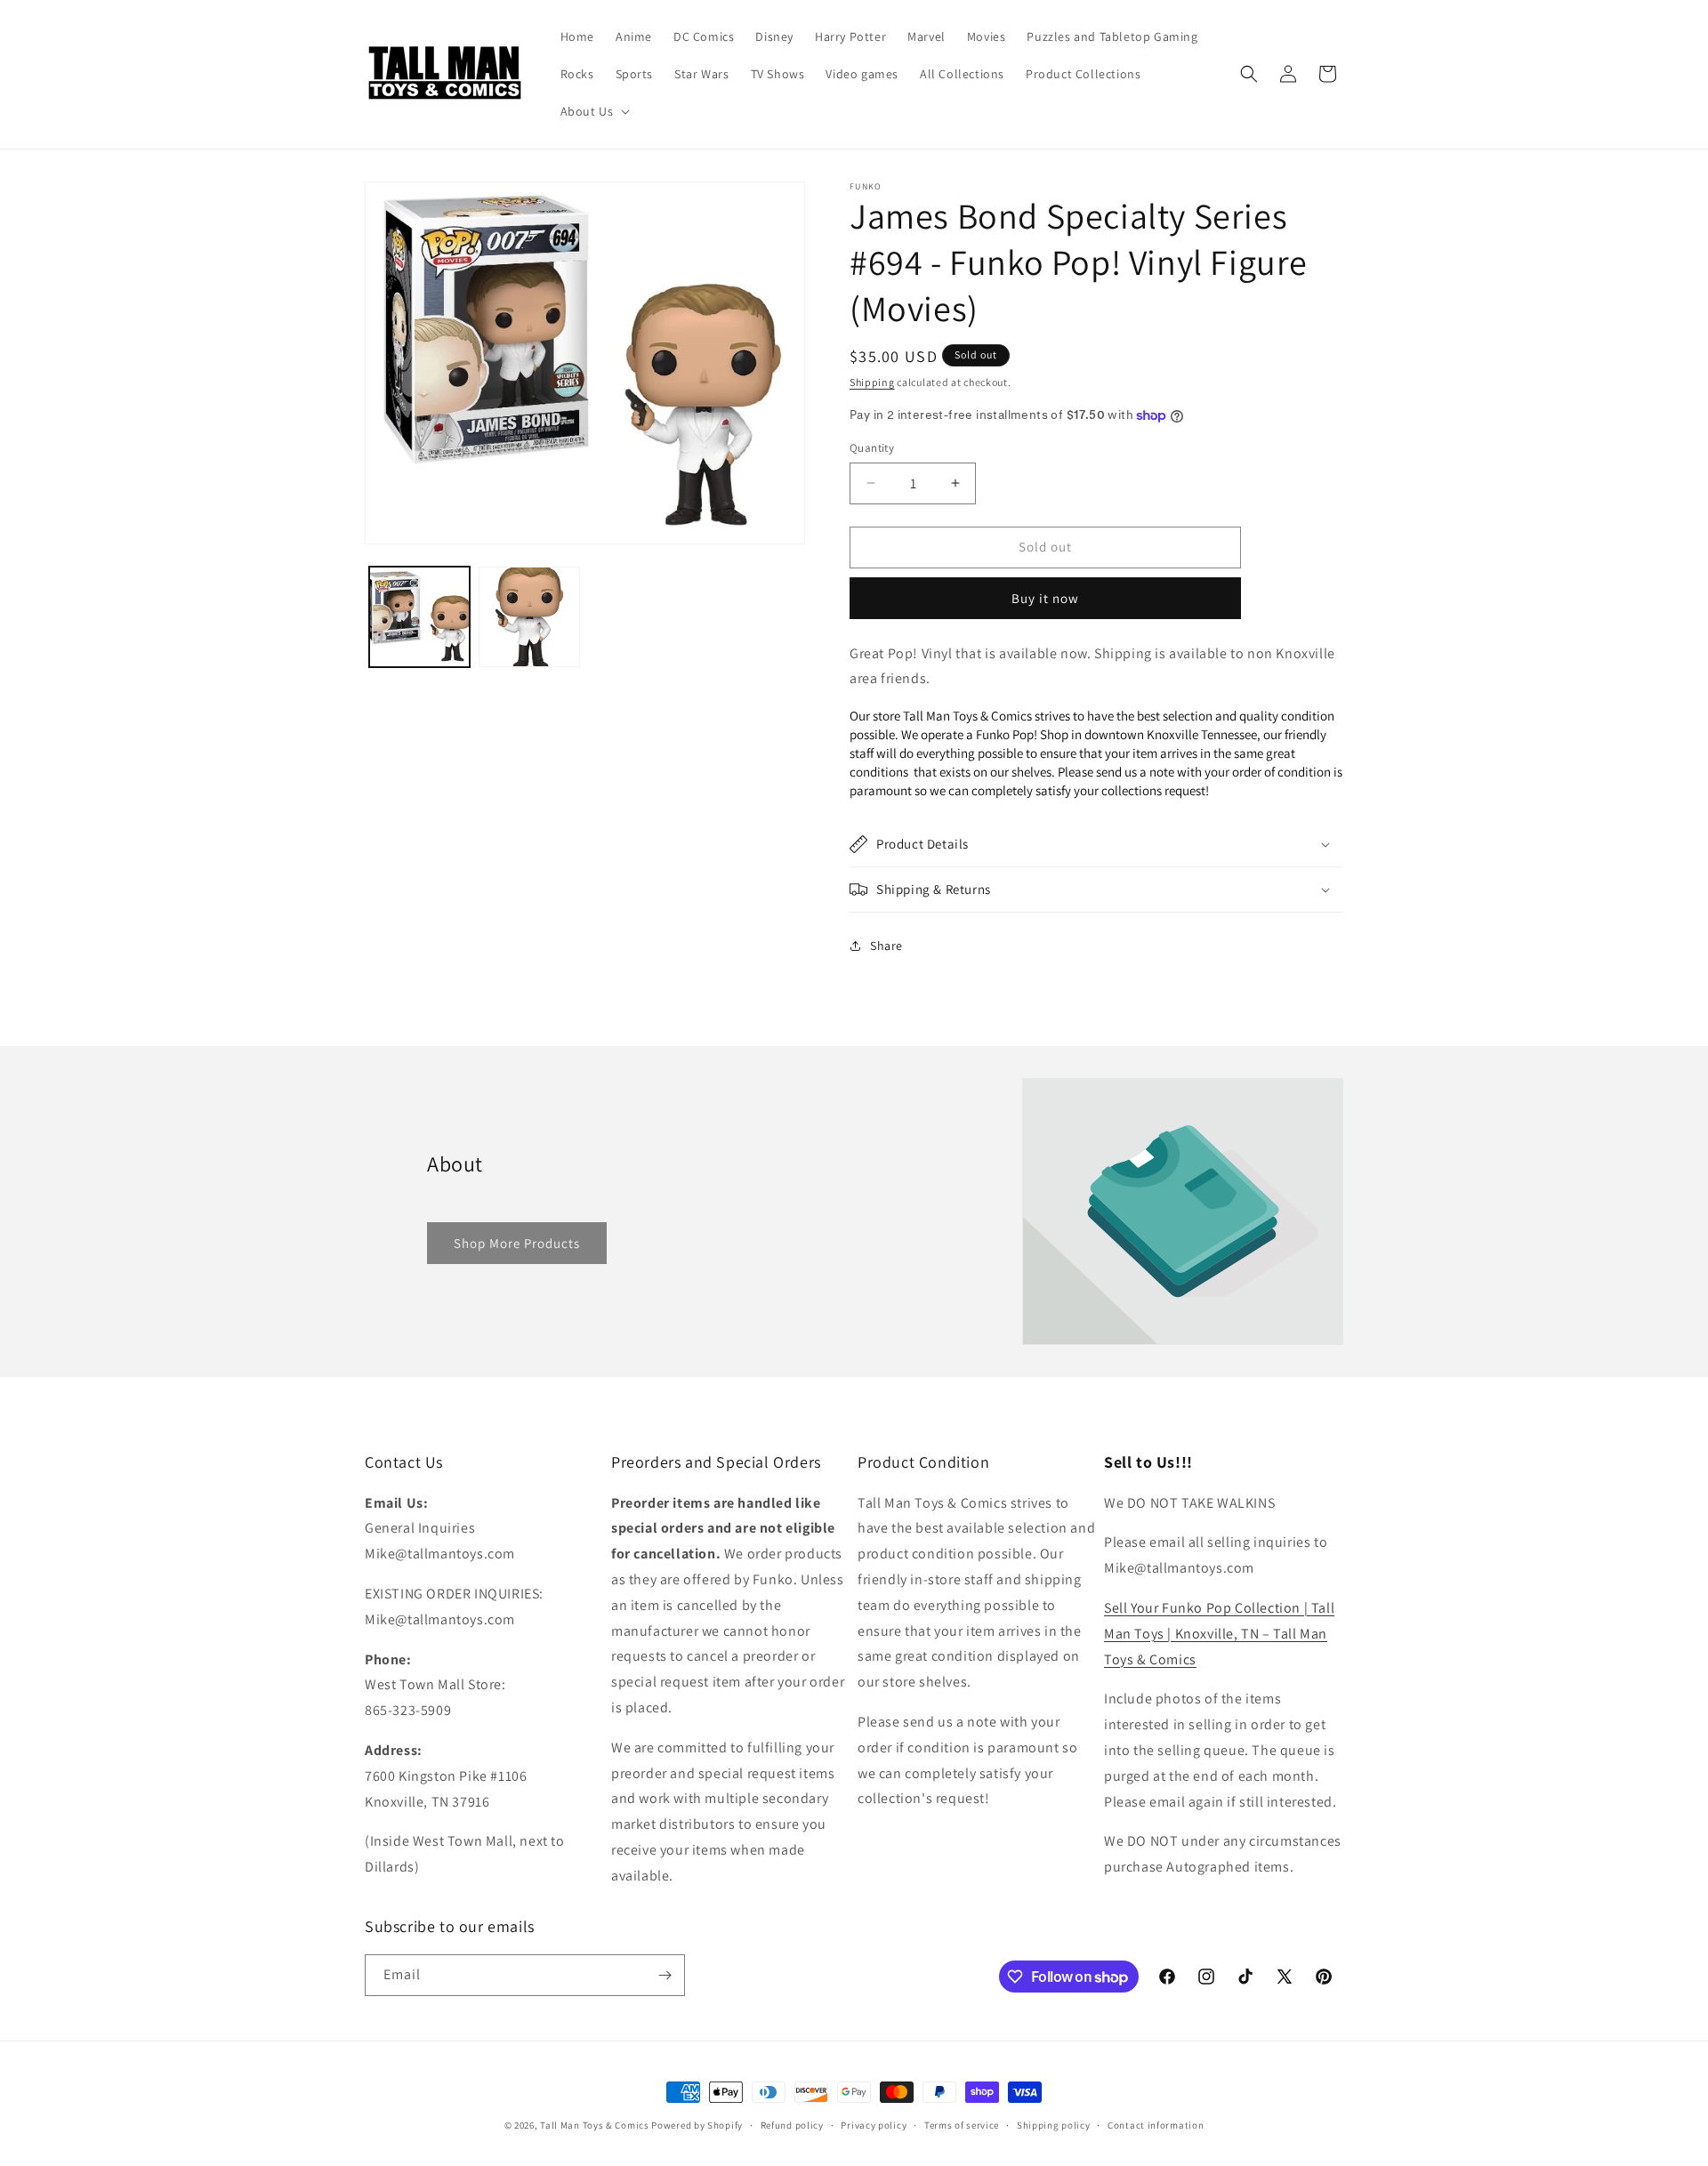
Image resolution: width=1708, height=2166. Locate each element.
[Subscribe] (665, 1975)
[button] (594, 111)
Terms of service (962, 2125)
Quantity (872, 448)
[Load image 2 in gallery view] (529, 617)
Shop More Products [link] (517, 1243)
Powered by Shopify (697, 2125)
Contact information (1156, 2125)
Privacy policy (874, 2125)
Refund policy (792, 2125)
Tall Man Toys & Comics (594, 2125)
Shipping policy (1054, 2125)
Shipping (872, 382)
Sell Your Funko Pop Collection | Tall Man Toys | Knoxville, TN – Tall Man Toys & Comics (1219, 1634)
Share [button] (886, 946)
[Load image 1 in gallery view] (419, 617)
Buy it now (1045, 598)
